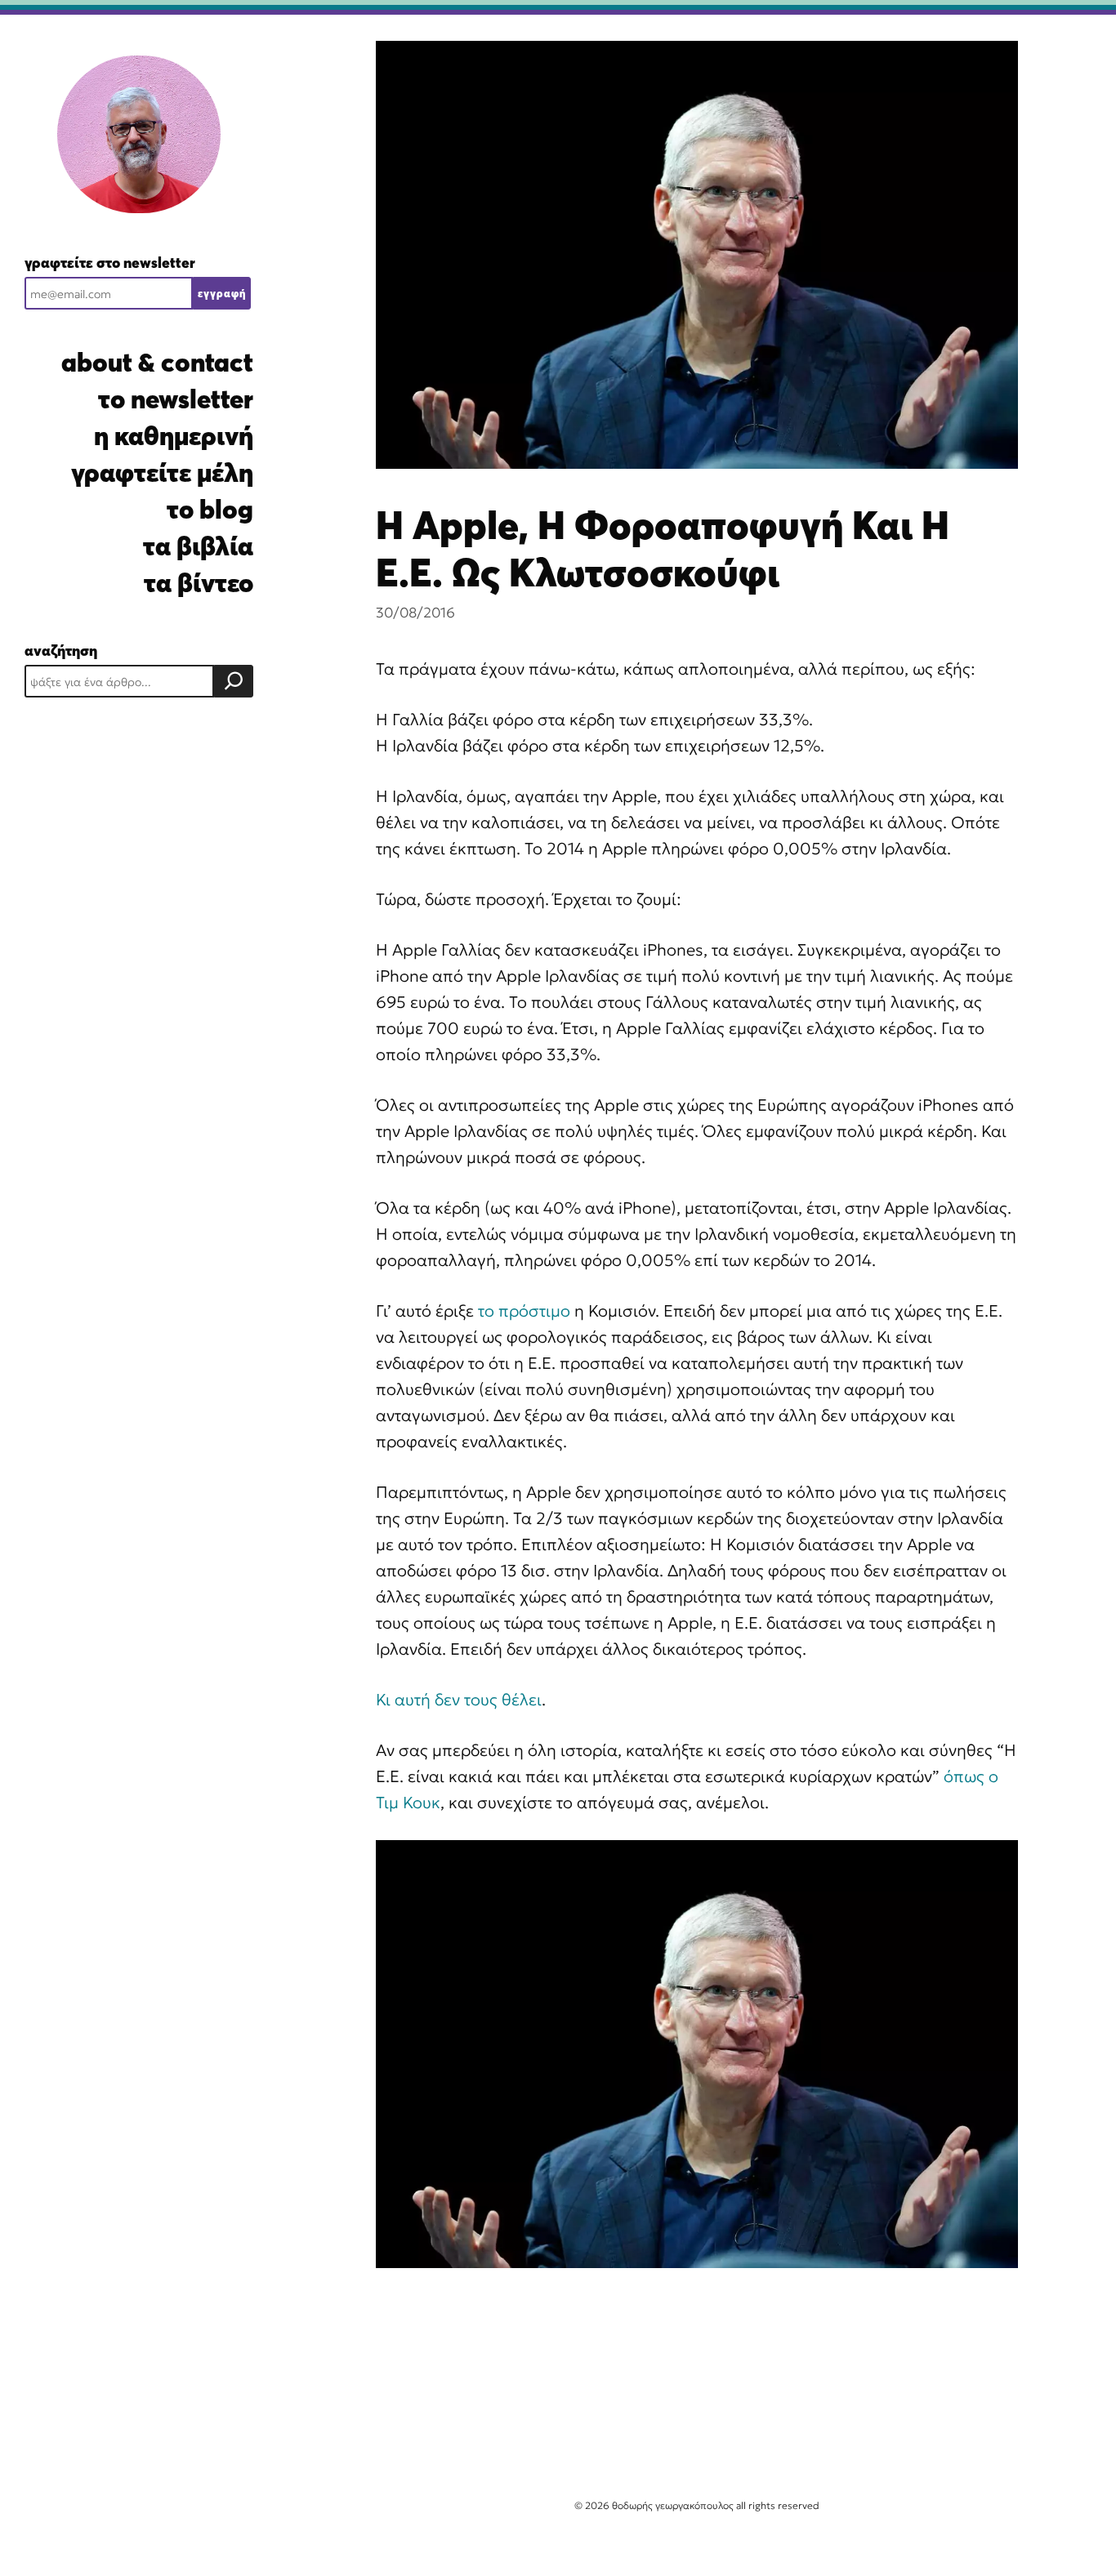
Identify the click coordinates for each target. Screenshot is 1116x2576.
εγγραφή (222, 293)
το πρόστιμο (524, 1311)
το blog (210, 509)
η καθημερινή (174, 436)
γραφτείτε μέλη (162, 472)
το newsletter (176, 399)
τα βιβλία (198, 546)
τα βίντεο (199, 583)
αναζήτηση (61, 651)
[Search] (234, 681)
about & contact (157, 362)
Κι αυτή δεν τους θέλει (459, 1700)
